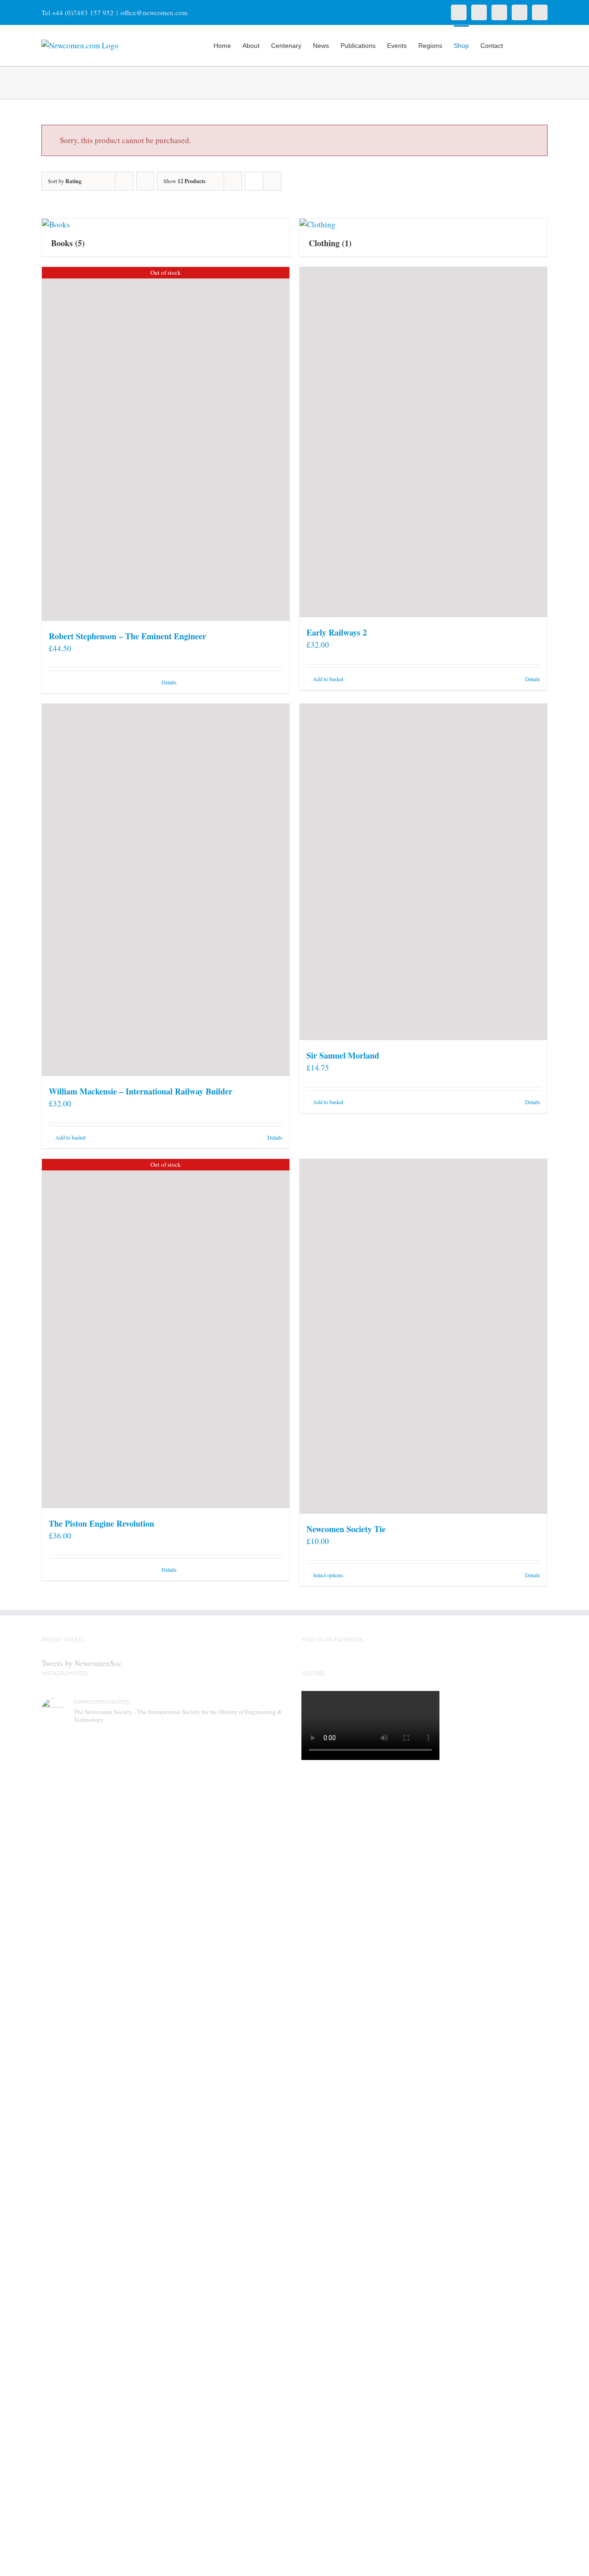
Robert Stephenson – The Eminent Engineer (127, 636)
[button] (534, 45)
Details (169, 682)
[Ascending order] (145, 181)
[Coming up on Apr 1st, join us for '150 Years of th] (133, 2238)
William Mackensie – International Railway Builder (141, 1091)
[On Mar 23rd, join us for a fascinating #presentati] (196, 2226)
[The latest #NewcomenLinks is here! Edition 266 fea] (70, 1863)
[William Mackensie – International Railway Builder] (166, 890)
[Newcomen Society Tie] (423, 1336)
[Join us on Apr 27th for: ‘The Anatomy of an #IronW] (196, 1875)
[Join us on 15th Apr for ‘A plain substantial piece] (70, 2220)
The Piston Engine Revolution (101, 1523)
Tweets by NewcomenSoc (82, 1663)
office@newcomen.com (154, 12)
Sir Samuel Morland (343, 1055)
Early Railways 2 (337, 632)
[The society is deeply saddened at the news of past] (259, 1852)
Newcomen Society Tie (346, 1529)
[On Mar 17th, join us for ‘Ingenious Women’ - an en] (259, 2208)
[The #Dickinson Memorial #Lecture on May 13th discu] (133, 1905)
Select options (328, 1575)
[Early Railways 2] (423, 442)
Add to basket (328, 679)
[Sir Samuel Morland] (423, 872)
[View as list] (272, 181)
